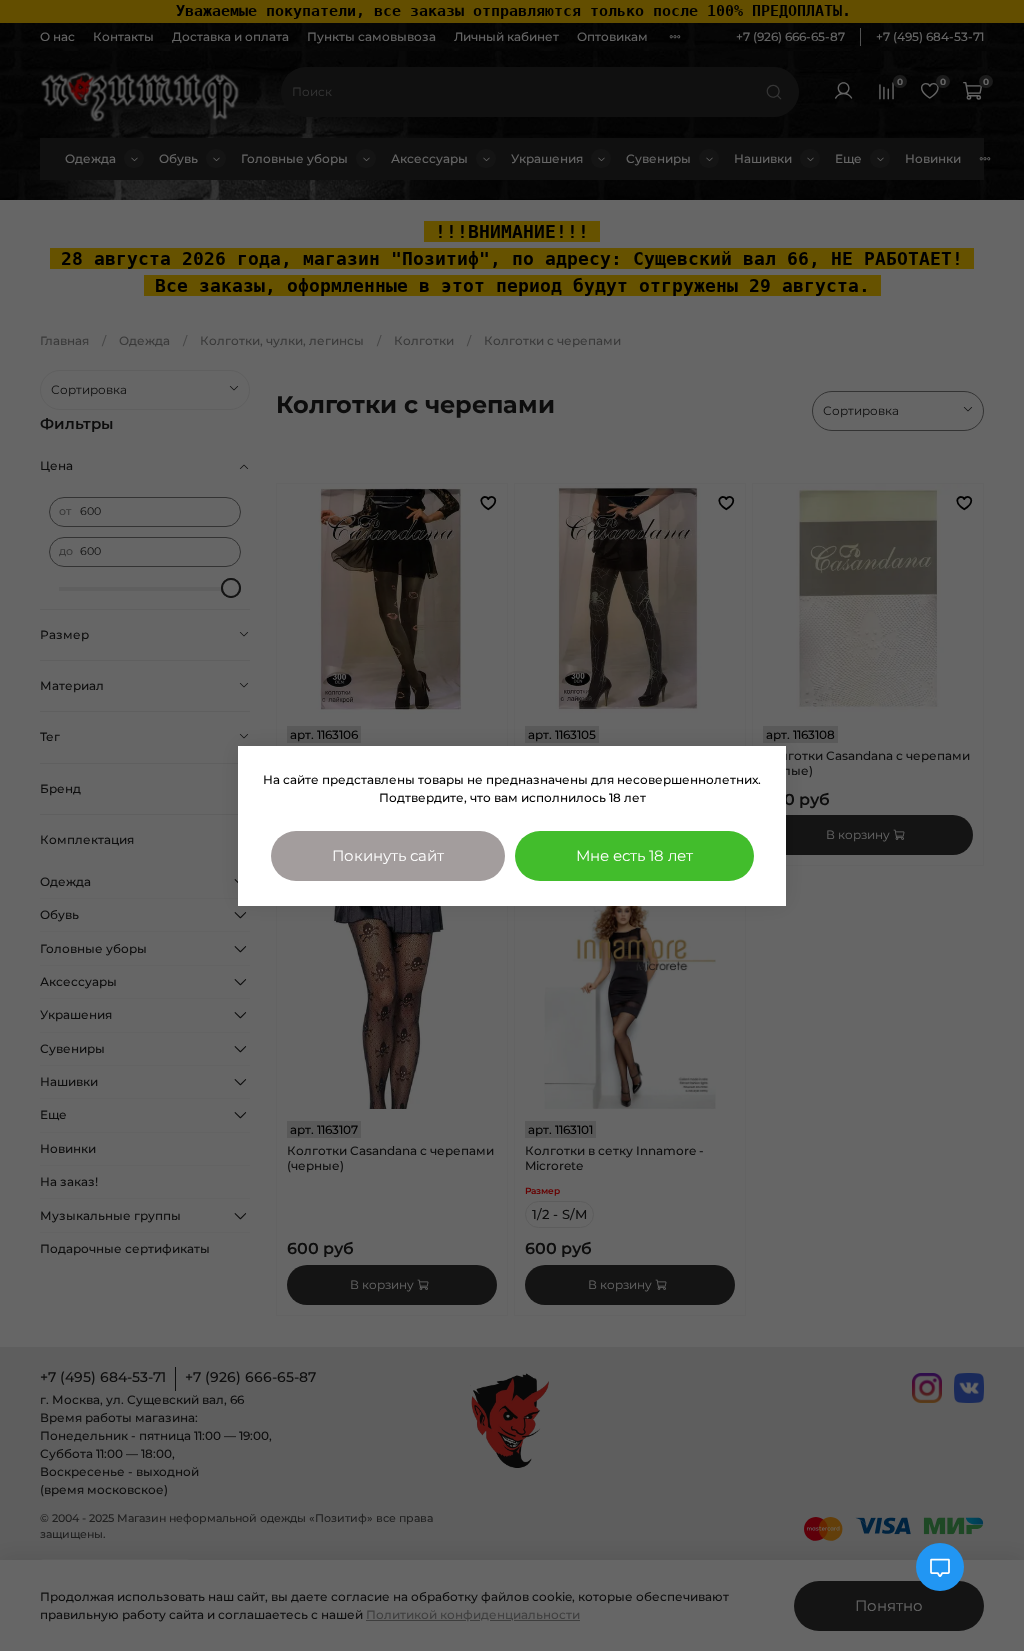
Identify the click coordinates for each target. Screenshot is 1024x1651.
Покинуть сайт (388, 855)
